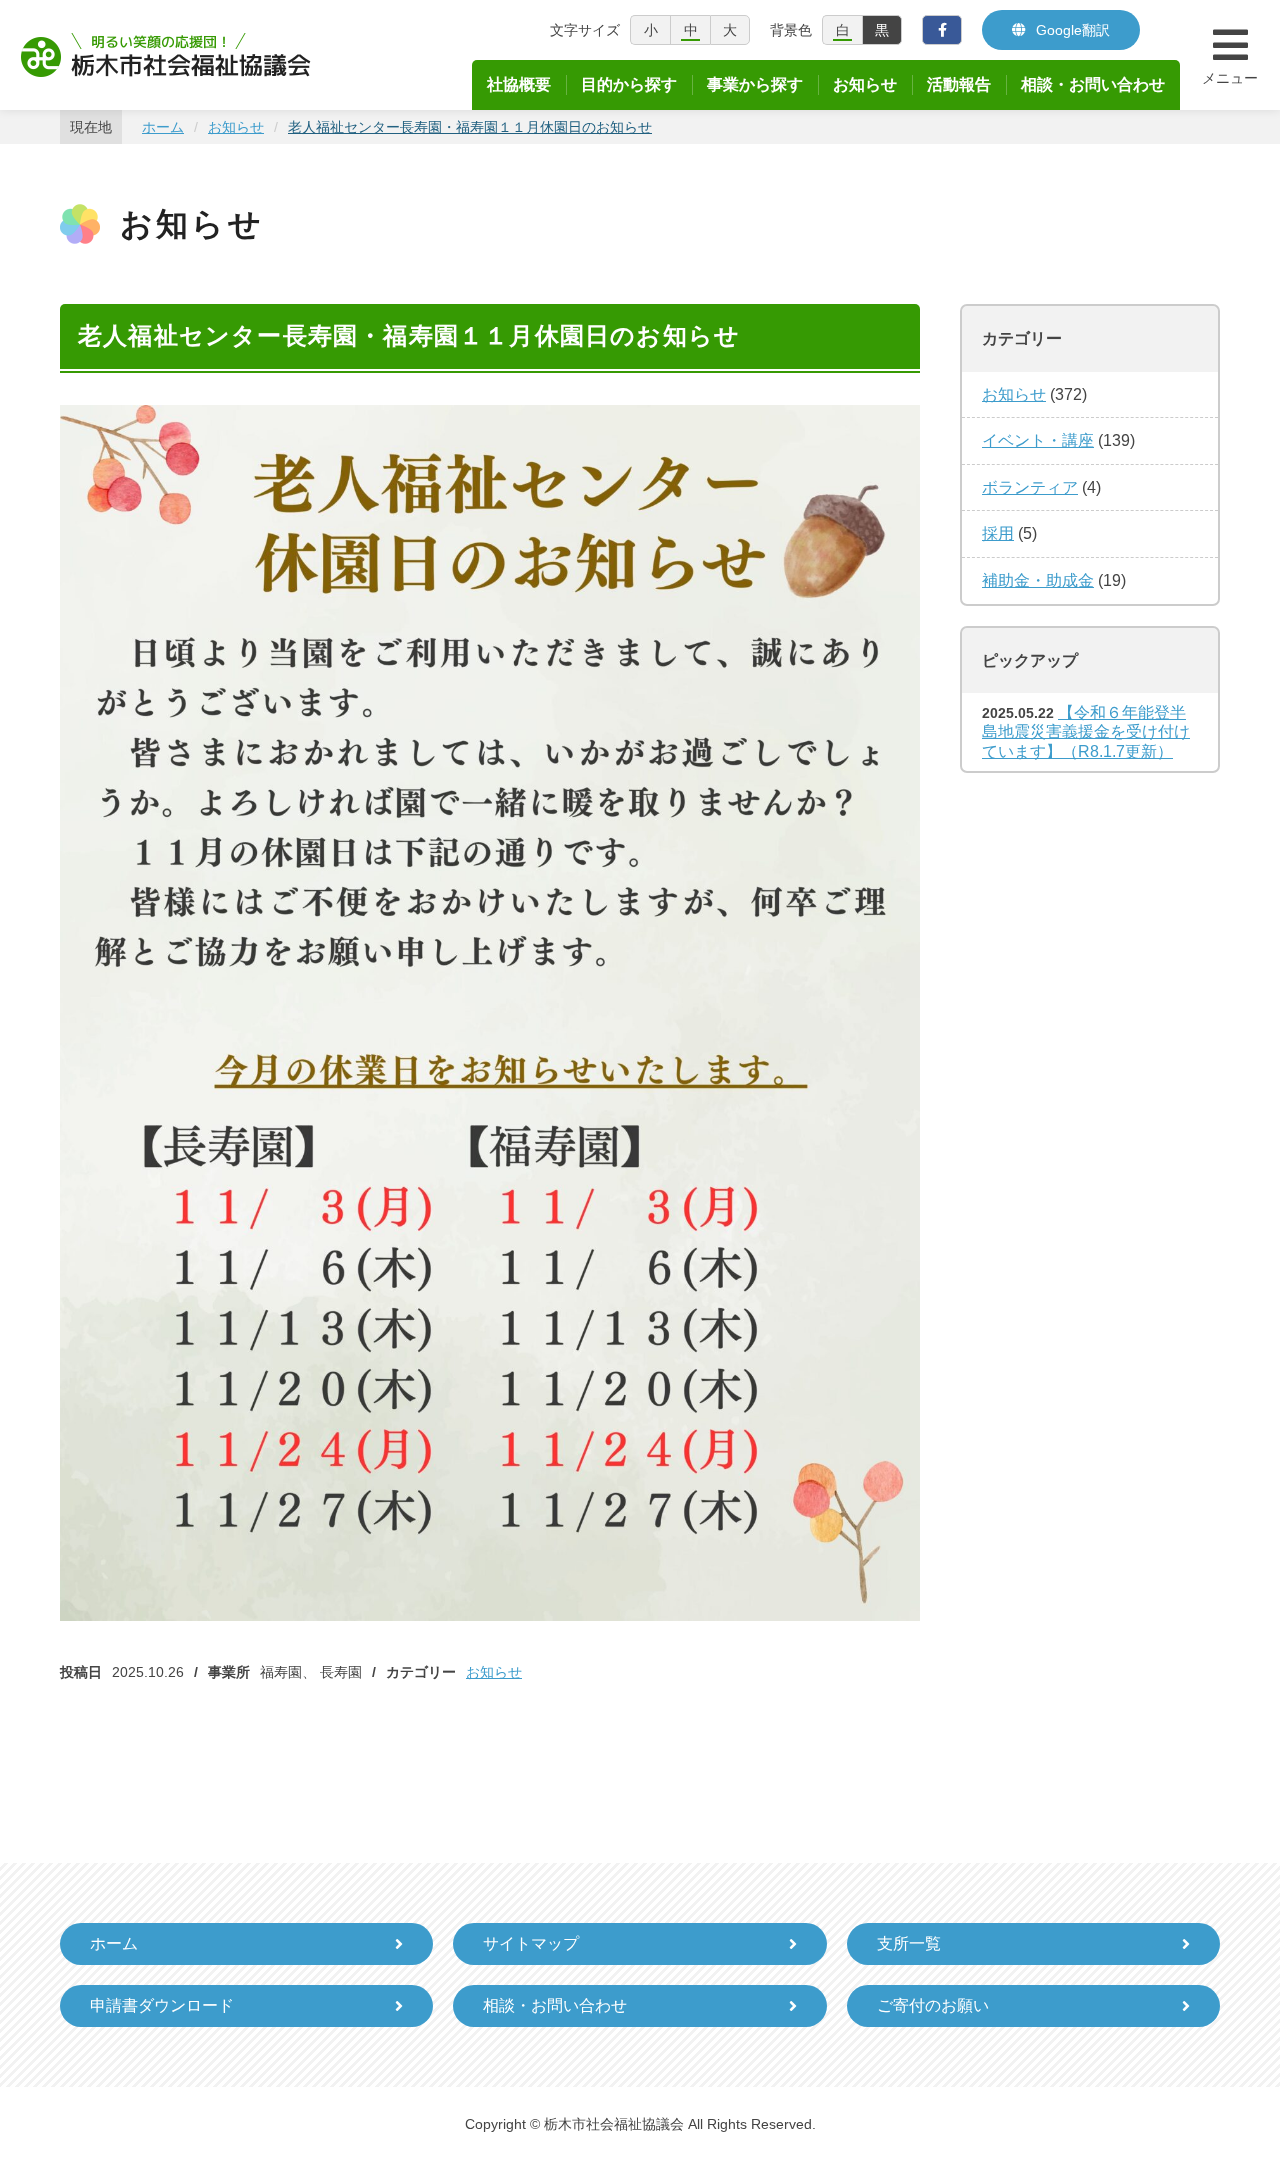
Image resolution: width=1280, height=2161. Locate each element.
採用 (998, 533)
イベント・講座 (1038, 440)
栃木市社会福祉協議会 (166, 55)
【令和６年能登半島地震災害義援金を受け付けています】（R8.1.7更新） (1086, 731)
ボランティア (1030, 487)
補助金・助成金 (1038, 580)
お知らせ (494, 1672)
